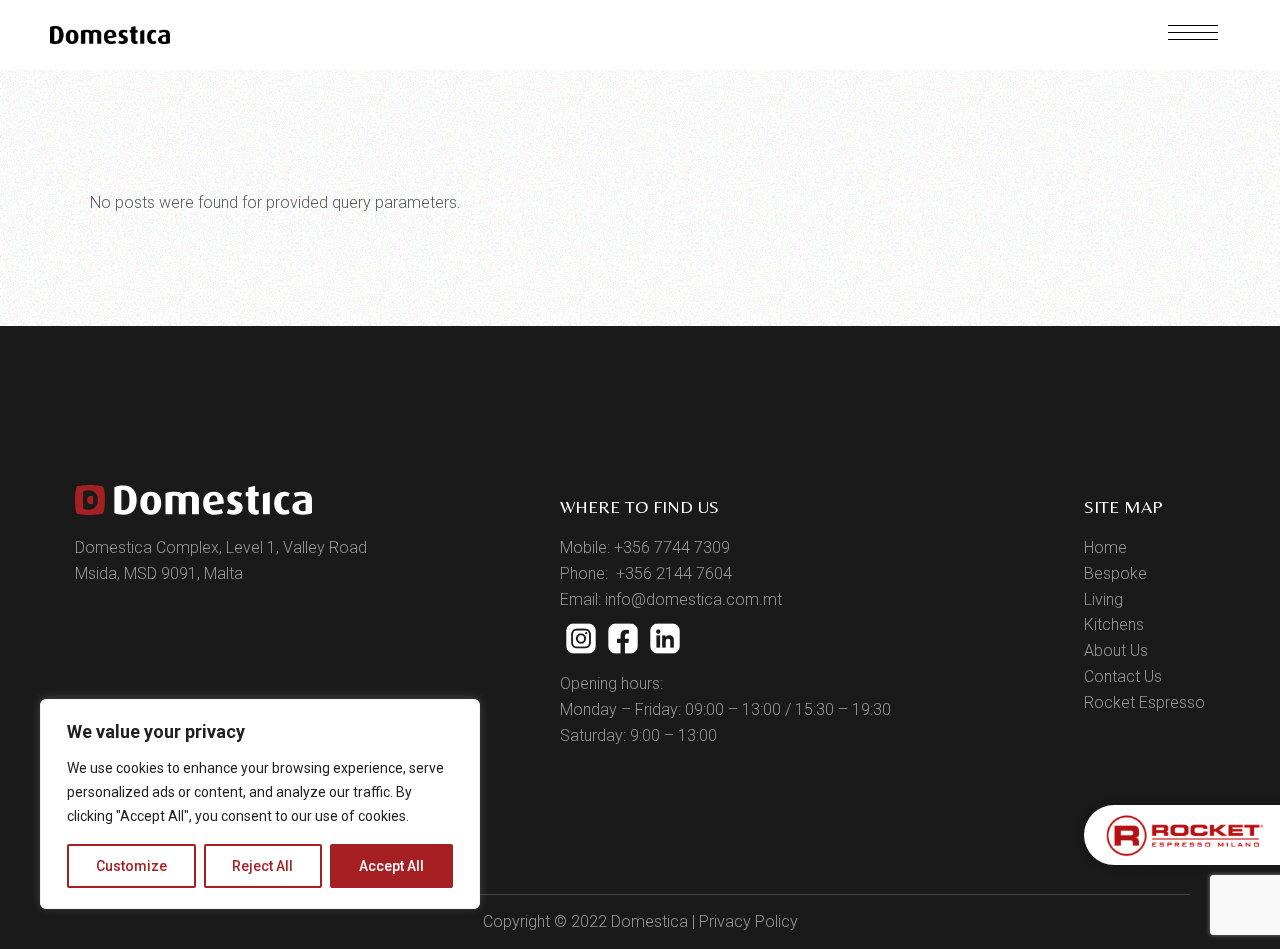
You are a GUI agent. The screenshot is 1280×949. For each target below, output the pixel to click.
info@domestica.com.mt (693, 599)
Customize (131, 866)
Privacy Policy (748, 921)
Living (1103, 599)
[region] (260, 804)
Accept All (391, 866)
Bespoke (1115, 573)
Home (1105, 547)
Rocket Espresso (1144, 702)
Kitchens (1114, 624)
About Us (1116, 650)
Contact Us (1123, 676)
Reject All (262, 866)
